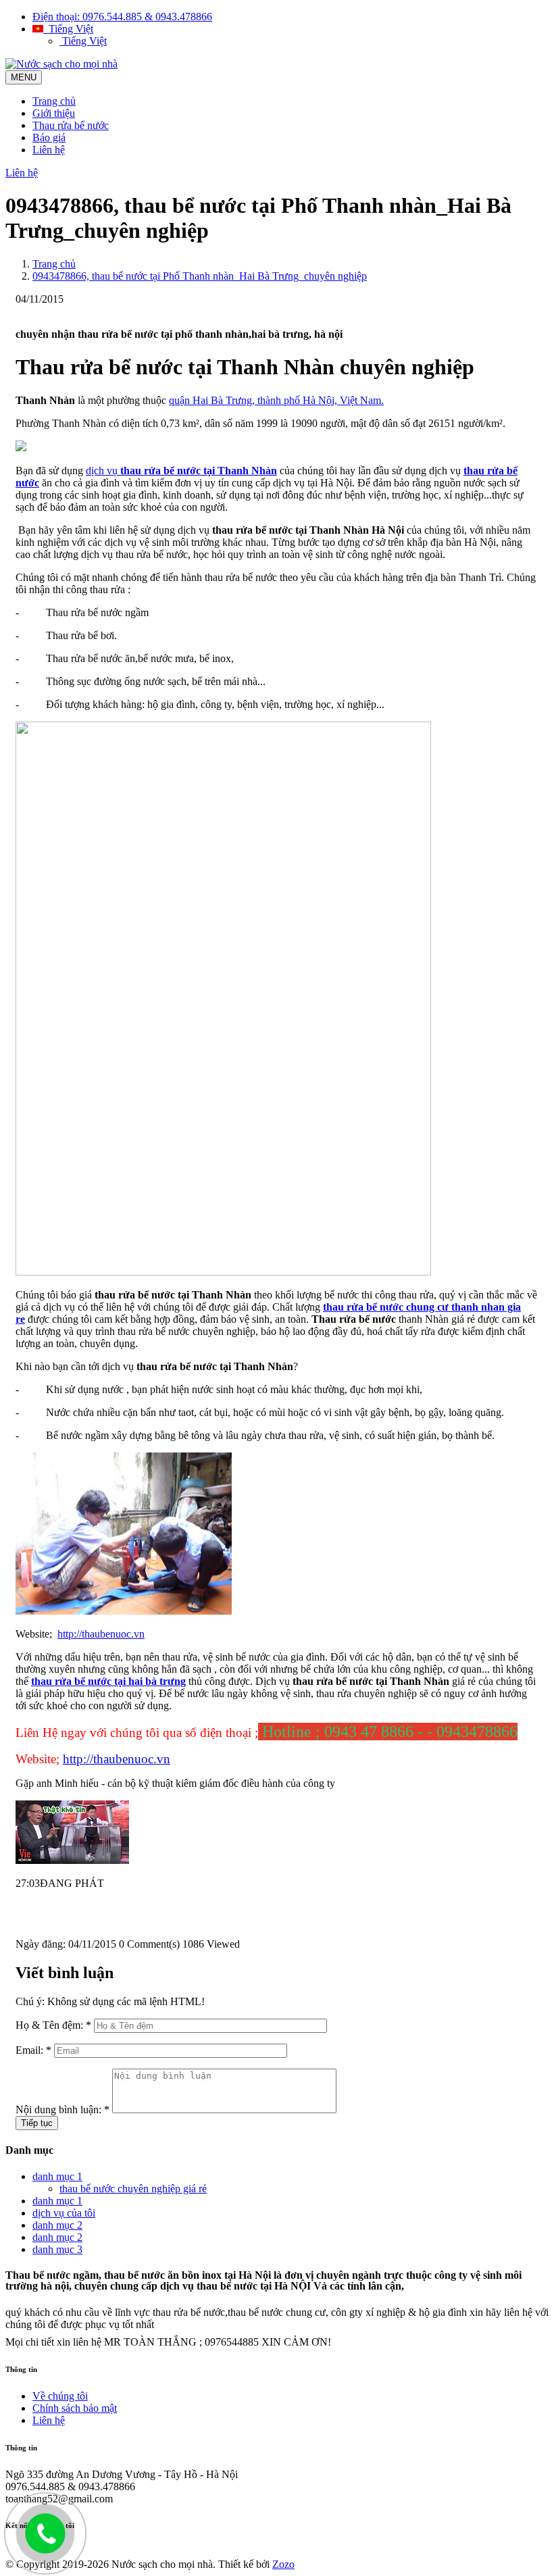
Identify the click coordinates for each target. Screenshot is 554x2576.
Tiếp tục (37, 2123)
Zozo (283, 2564)
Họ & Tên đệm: (53, 2025)
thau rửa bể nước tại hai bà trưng (108, 1681)
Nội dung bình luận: (62, 2110)
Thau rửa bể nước (71, 125)
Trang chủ (54, 101)
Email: (33, 2050)
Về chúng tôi (60, 2396)
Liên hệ (49, 150)
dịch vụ (181, 471)
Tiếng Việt (68, 29)
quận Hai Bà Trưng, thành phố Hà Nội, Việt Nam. (276, 400)
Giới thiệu (54, 113)
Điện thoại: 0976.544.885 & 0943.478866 (122, 17)
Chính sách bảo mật (75, 2408)
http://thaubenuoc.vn (101, 1634)
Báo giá (49, 137)
